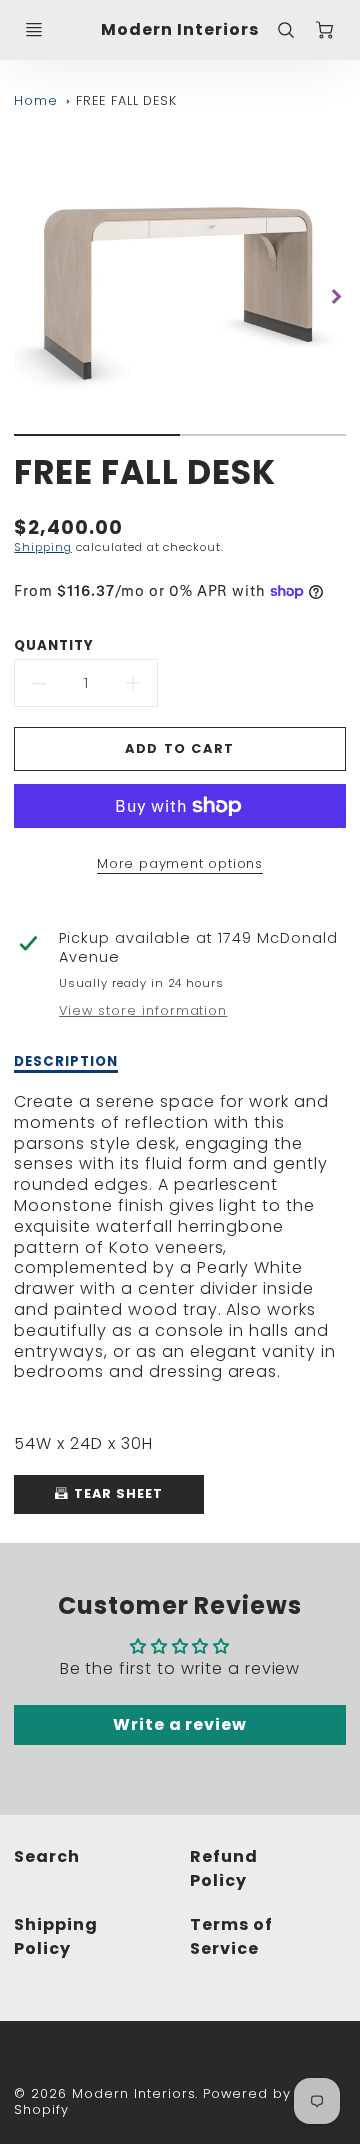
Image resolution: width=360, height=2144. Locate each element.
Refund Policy (224, 1868)
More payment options (180, 863)
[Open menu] (34, 30)
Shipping (43, 547)
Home (36, 100)
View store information (143, 1011)
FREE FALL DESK (126, 100)
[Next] (336, 297)
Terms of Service (231, 1936)
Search (47, 1856)
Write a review (180, 1724)
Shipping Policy (56, 1936)
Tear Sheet (116, 1493)
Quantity (54, 645)
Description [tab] (66, 1062)
